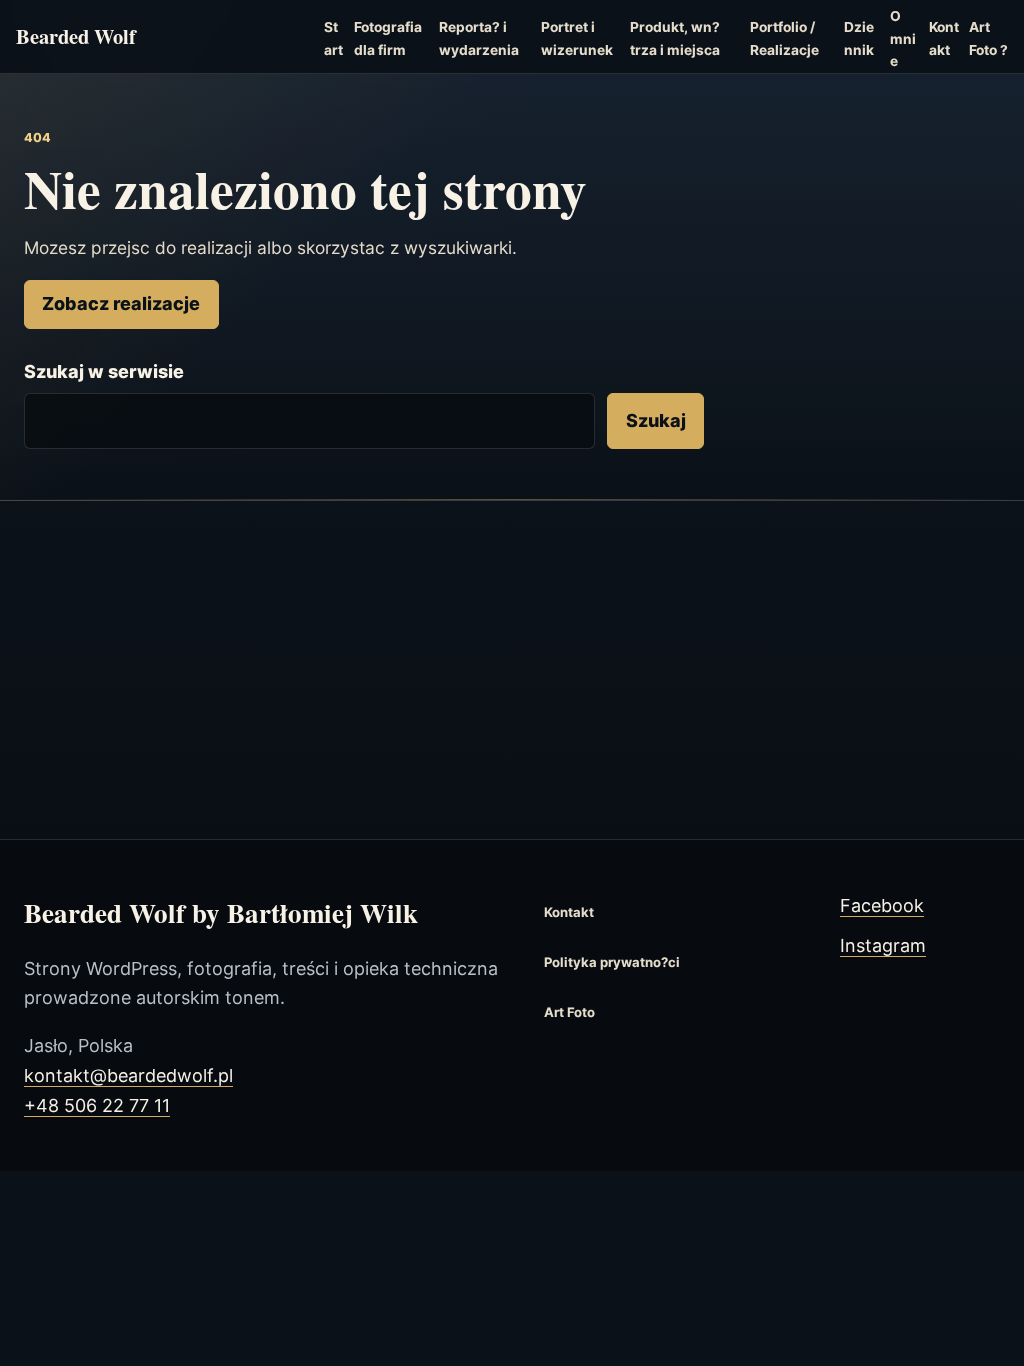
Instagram (883, 945)
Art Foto (569, 1012)
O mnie (903, 38)
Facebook (882, 905)
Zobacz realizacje (121, 303)
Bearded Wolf (76, 37)
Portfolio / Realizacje (784, 38)
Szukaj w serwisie (104, 371)
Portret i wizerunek (577, 38)
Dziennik (859, 38)
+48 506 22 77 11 (97, 1105)
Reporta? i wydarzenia (479, 38)
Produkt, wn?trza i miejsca (675, 38)
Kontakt (944, 38)
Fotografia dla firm (388, 38)
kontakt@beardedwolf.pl (128, 1075)
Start (333, 38)
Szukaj (656, 420)
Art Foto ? (988, 38)
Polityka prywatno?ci (612, 962)
